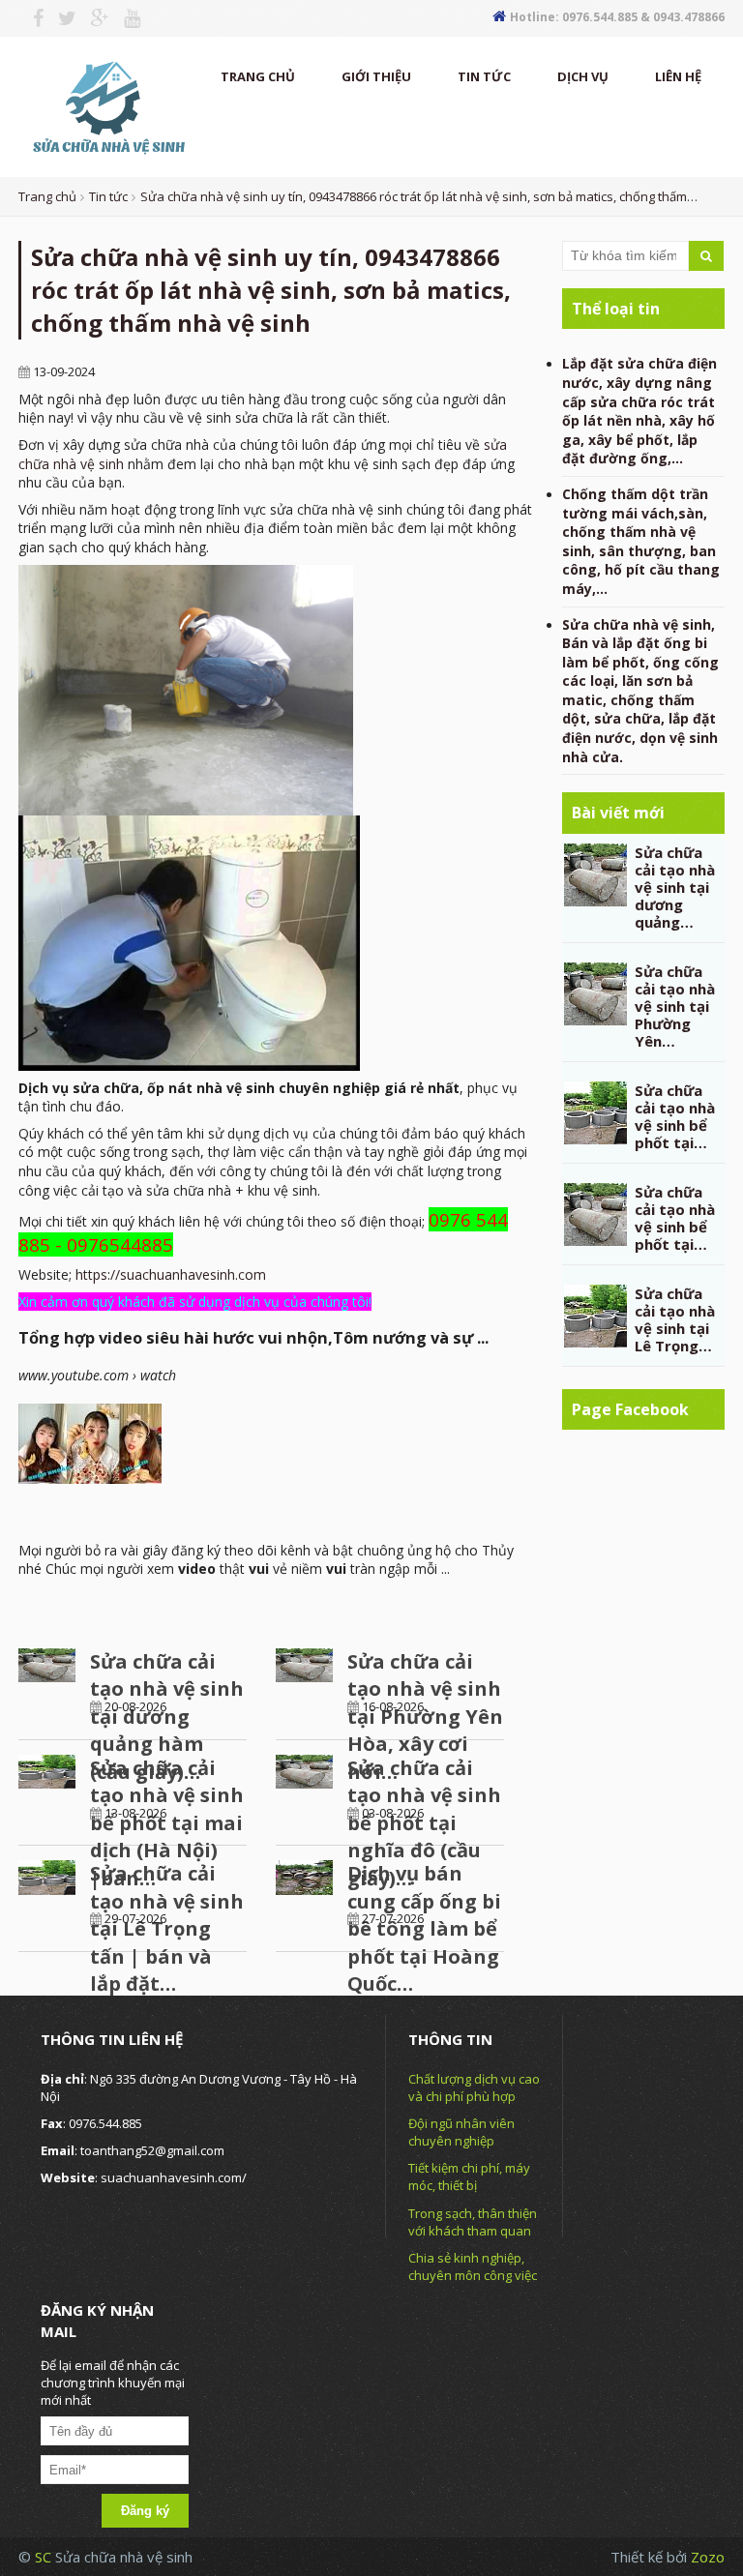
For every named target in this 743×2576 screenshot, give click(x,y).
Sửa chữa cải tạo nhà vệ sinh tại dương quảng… (675, 887)
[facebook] (31, 18)
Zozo (708, 2557)
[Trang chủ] (106, 105)
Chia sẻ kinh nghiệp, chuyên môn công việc (473, 2266)
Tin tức (484, 76)
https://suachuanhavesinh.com (171, 1274)
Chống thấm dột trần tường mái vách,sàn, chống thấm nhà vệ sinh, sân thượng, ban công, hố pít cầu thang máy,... (641, 541)
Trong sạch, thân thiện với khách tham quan (473, 2222)
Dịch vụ (583, 76)
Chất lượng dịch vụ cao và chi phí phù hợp (474, 2087)
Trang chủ (258, 76)
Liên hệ (678, 76)
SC (45, 2557)
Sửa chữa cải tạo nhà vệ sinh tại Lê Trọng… (675, 1319)
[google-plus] (93, 18)
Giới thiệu (376, 76)
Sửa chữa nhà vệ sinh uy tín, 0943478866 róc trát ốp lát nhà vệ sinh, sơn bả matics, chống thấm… (419, 196)
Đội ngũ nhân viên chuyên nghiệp (461, 2132)
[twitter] (60, 18)
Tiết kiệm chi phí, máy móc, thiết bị (469, 2176)
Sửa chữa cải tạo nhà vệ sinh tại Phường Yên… (675, 1006)
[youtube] (125, 18)
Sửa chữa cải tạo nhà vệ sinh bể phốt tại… (675, 1116)
